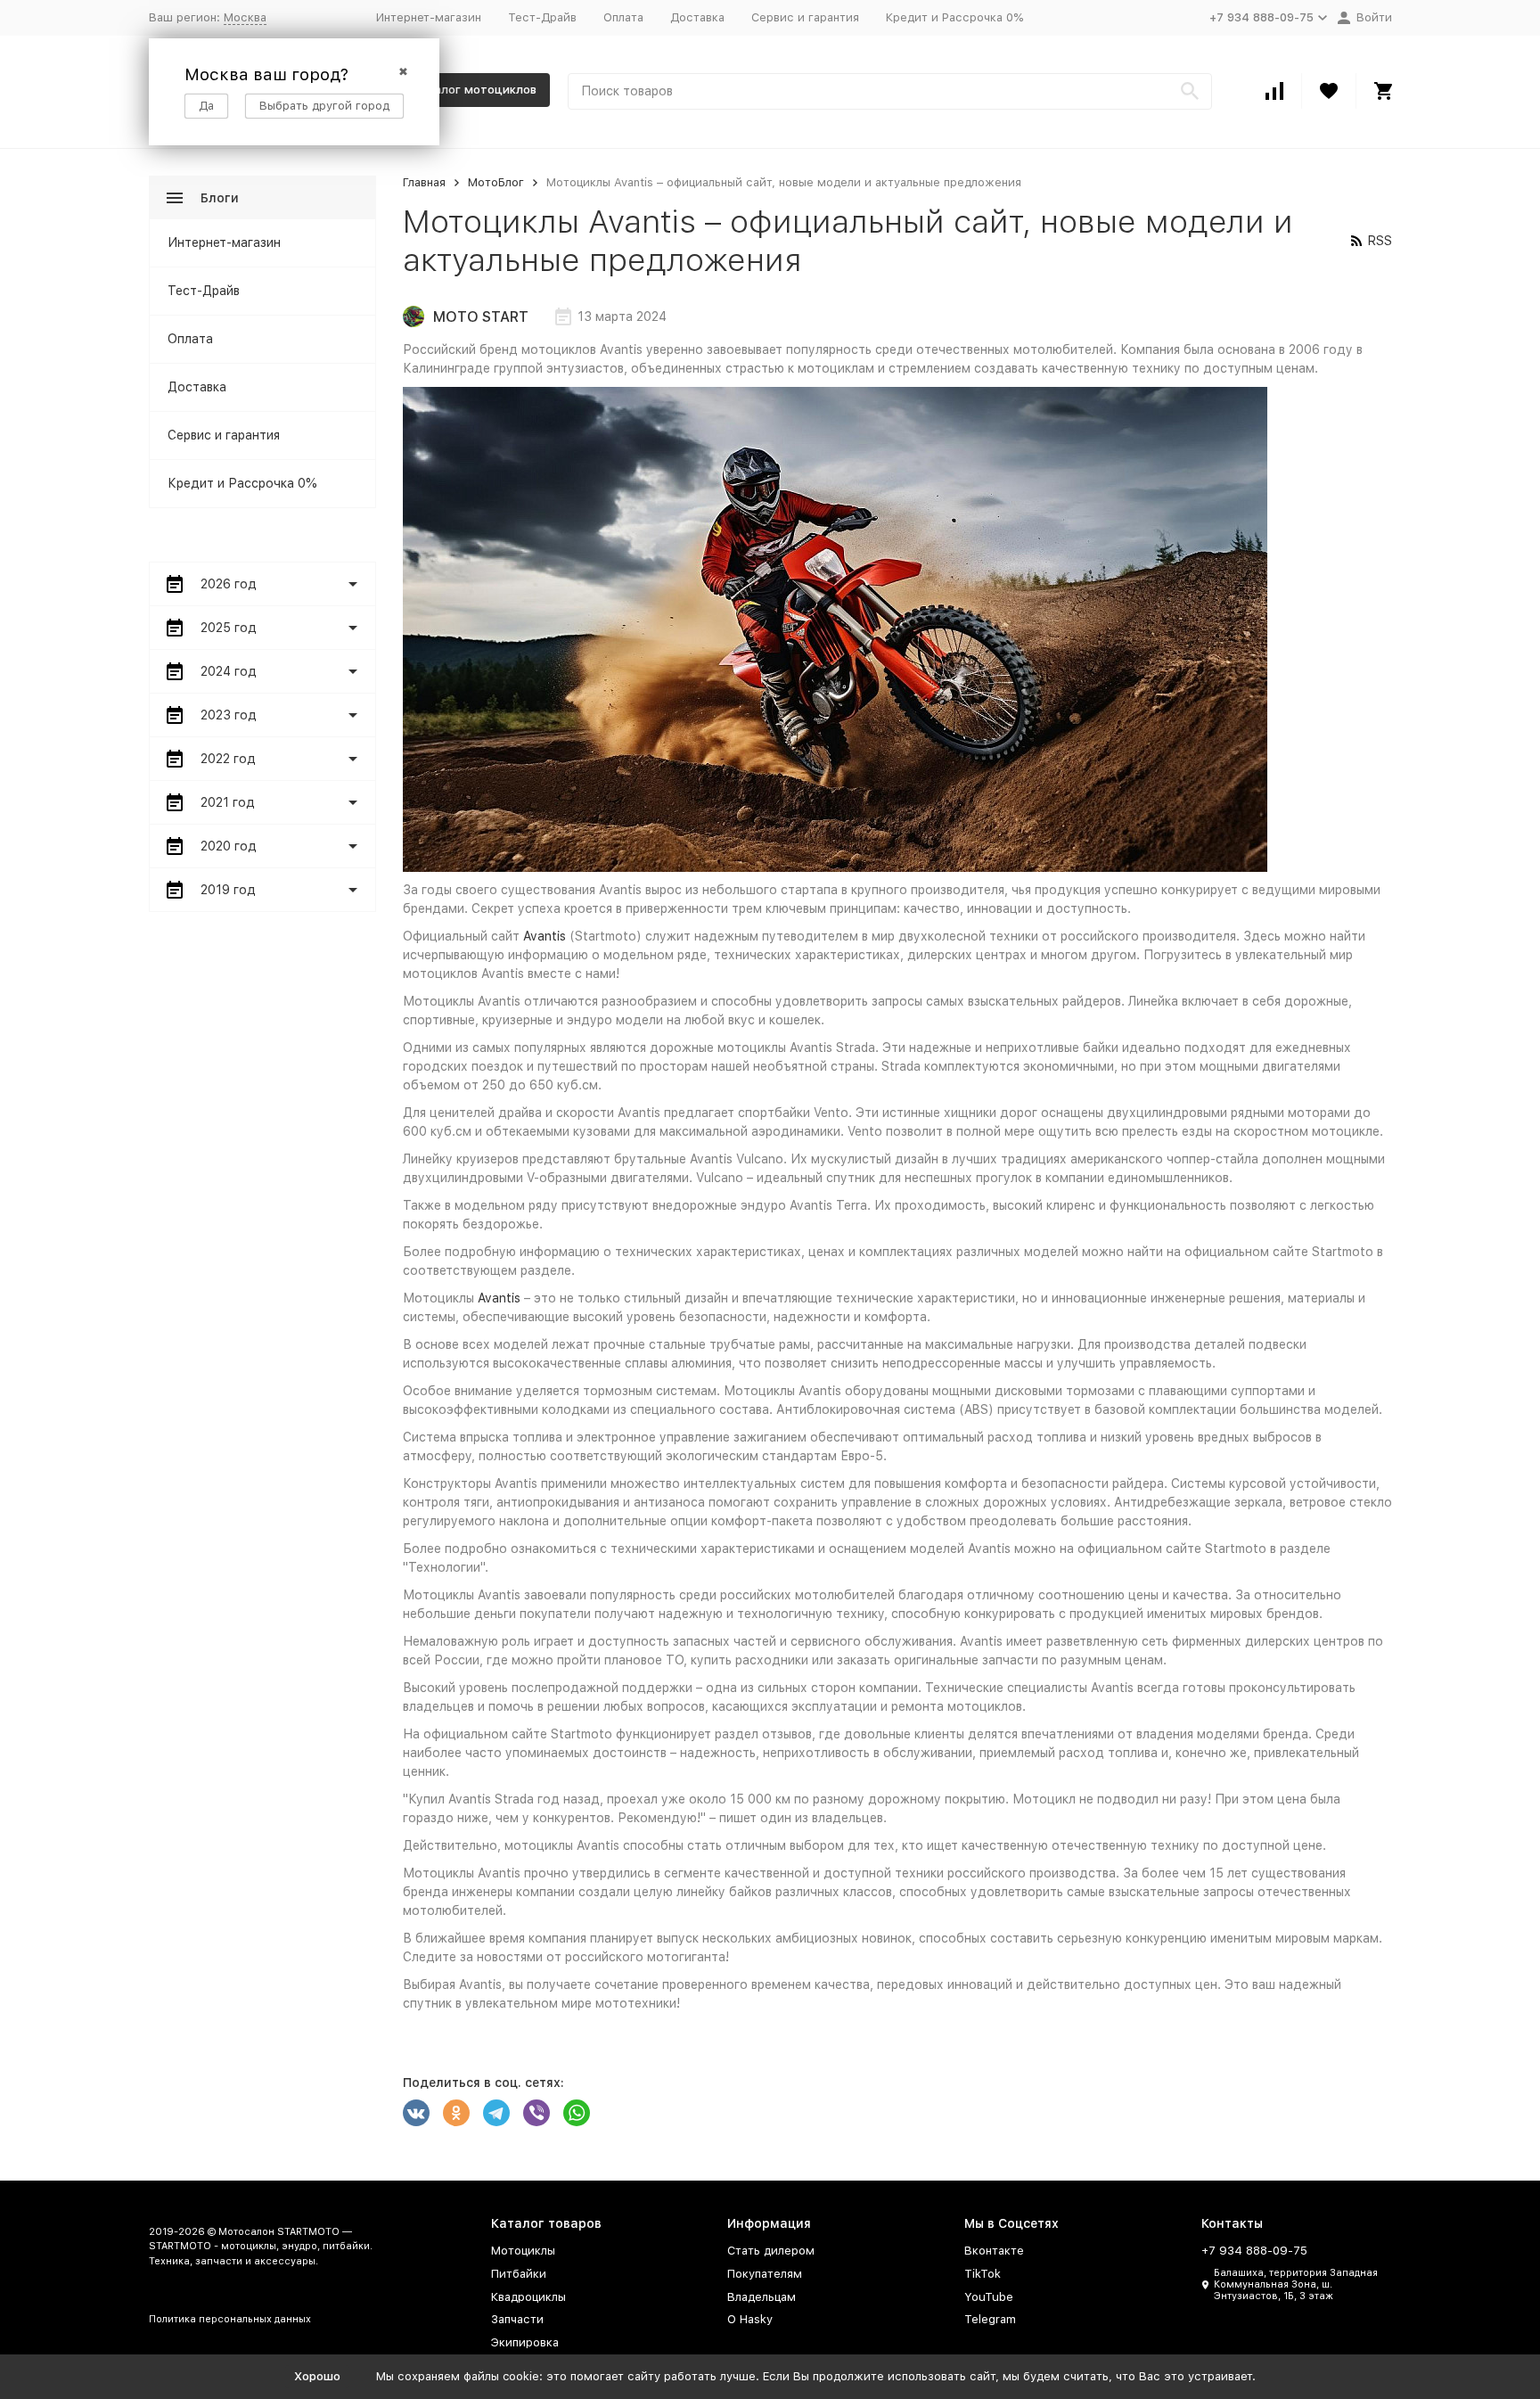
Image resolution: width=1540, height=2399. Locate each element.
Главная (424, 182)
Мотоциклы (523, 2251)
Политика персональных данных (230, 2319)
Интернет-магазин (429, 17)
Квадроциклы (528, 2297)
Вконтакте (994, 2251)
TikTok (983, 2274)
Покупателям (765, 2274)
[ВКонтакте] (416, 2113)
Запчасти (517, 2319)
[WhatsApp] (577, 2113)
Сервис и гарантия (805, 17)
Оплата (623, 17)
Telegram (990, 2319)
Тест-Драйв (542, 17)
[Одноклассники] (456, 2113)
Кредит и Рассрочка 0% (954, 17)
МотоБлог (496, 182)
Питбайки (519, 2274)
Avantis (545, 936)
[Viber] (537, 2113)
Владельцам (762, 2297)
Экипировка (525, 2342)
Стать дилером (771, 2251)
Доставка (697, 17)
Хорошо (317, 2376)
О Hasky (750, 2319)
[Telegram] (496, 2113)
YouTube (989, 2297)
